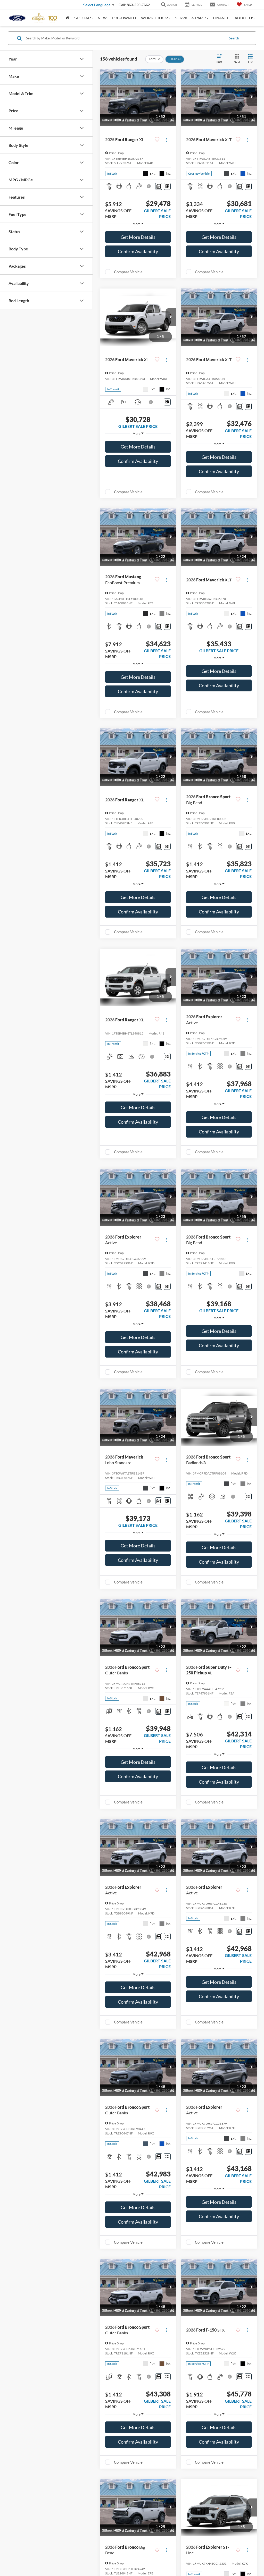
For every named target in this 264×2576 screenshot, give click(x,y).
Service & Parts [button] (191, 18)
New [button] (102, 18)
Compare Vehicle (128, 272)
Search (234, 38)
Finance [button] (221, 18)
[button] (171, 97)
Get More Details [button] (138, 237)
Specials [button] (83, 18)
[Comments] (159, 186)
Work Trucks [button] (155, 18)
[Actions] (166, 140)
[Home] (67, 18)
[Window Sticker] (167, 186)
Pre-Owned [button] (124, 18)
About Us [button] (245, 18)
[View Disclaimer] (149, 186)
